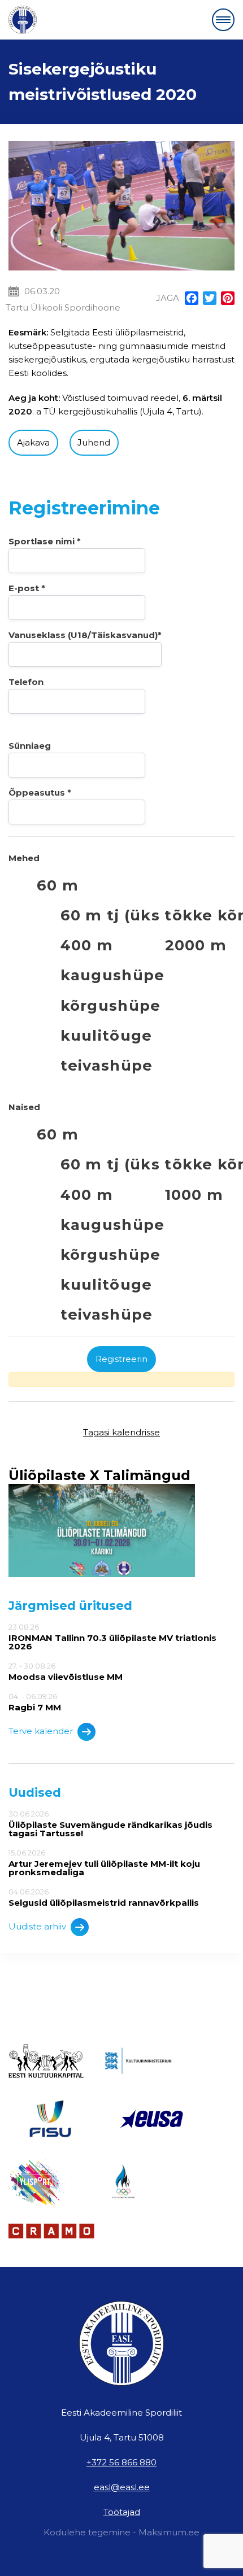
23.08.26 (112, 1637)
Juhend (94, 442)
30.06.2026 (110, 1824)
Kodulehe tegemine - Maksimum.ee (121, 2532)
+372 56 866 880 (121, 2462)
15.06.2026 (104, 1863)
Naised (24, 1107)
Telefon (26, 682)
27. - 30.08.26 (66, 1671)
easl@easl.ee (122, 2487)
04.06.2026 (104, 1897)
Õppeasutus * (40, 793)
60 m (58, 885)
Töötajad (122, 2512)
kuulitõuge (107, 1035)
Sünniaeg (30, 746)
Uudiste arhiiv (37, 1926)
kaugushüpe (113, 975)
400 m (87, 945)
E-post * (27, 588)
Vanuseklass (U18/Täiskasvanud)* (85, 635)
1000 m (194, 1195)
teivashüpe (107, 1065)
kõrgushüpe (111, 1005)
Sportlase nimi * (45, 541)
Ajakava (33, 442)
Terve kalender (41, 1731)
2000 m (196, 945)
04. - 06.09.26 (35, 1702)
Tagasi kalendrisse (121, 1432)
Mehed (24, 858)
